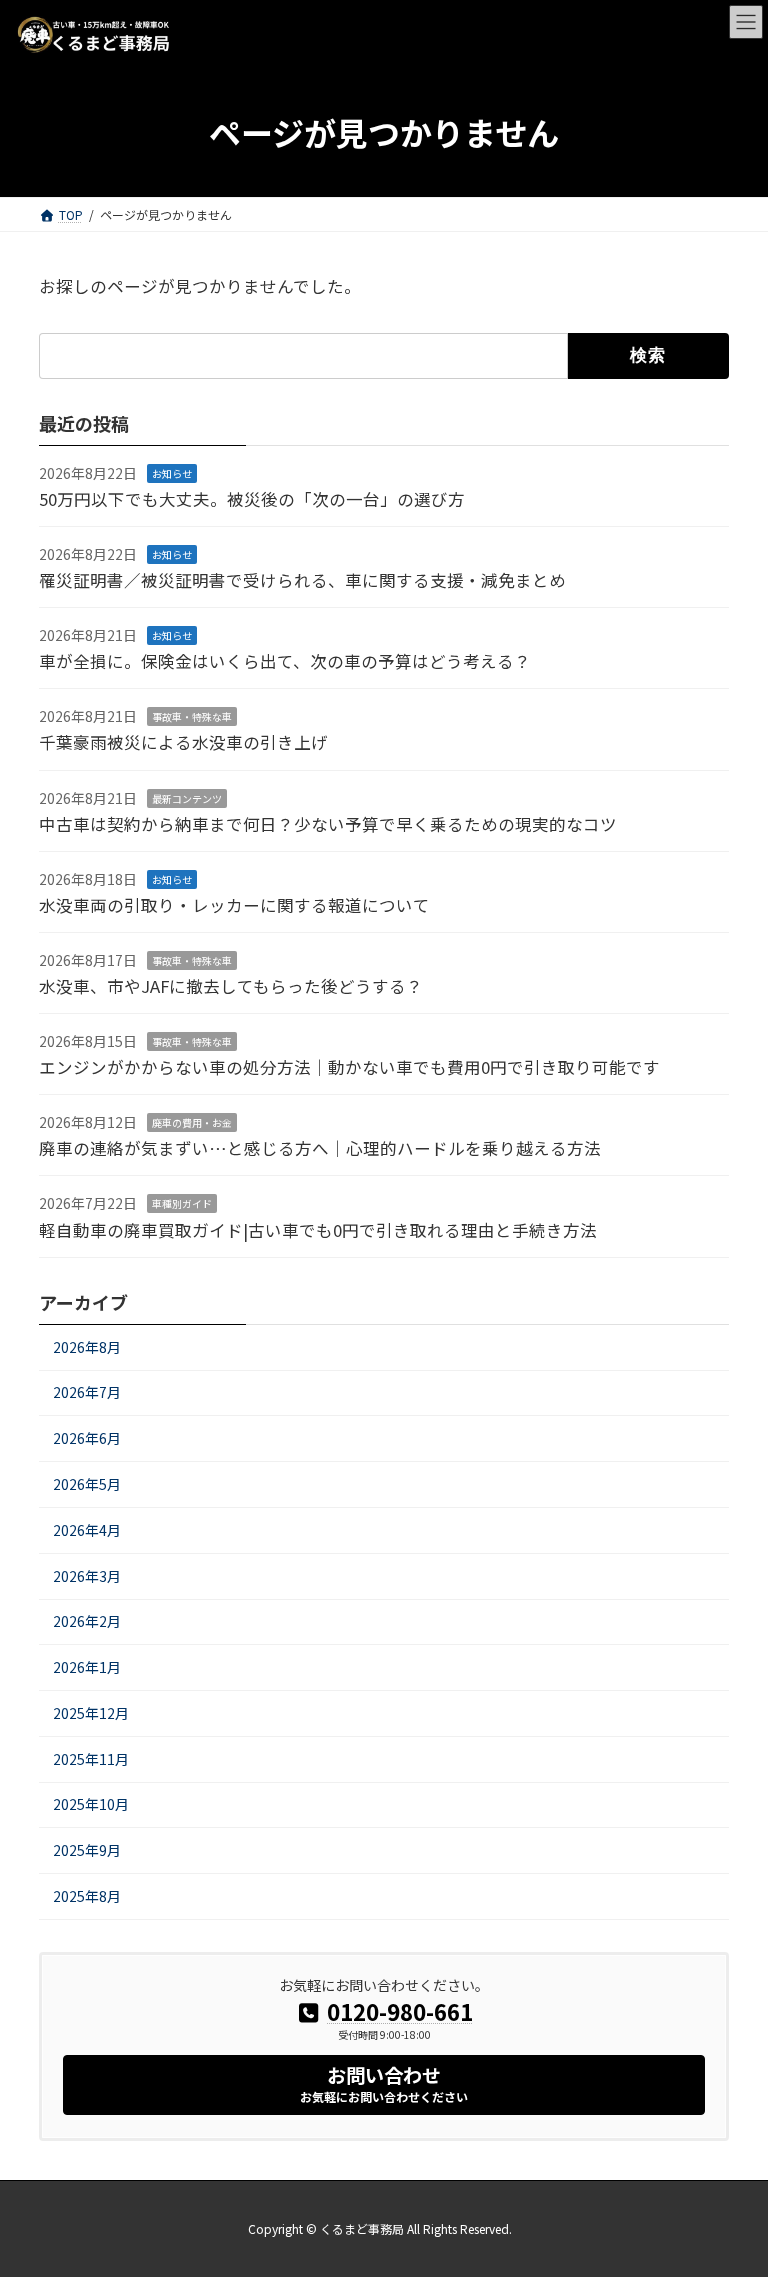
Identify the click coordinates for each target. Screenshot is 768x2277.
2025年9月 (87, 1850)
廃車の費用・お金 (192, 1122)
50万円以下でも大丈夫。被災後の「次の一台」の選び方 (252, 498)
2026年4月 (87, 1529)
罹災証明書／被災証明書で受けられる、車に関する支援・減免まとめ (302, 580)
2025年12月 (91, 1712)
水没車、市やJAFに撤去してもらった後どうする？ (231, 986)
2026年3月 (87, 1575)
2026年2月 (87, 1621)
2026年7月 (87, 1392)
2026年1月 (87, 1667)
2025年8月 (87, 1896)
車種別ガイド (182, 1203)
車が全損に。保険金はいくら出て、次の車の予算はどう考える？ (285, 661)
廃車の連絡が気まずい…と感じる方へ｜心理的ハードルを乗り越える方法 (320, 1148)
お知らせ (172, 472)
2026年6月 (87, 1438)
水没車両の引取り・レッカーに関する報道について (234, 904)
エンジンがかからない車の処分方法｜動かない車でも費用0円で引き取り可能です (349, 1067)
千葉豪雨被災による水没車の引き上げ (183, 742)
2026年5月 (87, 1484)
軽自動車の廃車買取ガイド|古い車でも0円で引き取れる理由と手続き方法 (318, 1229)
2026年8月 (87, 1346)
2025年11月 (91, 1758)
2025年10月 (91, 1804)
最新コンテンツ (187, 797)
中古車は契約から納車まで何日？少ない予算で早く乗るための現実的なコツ (328, 823)
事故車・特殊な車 (192, 716)
